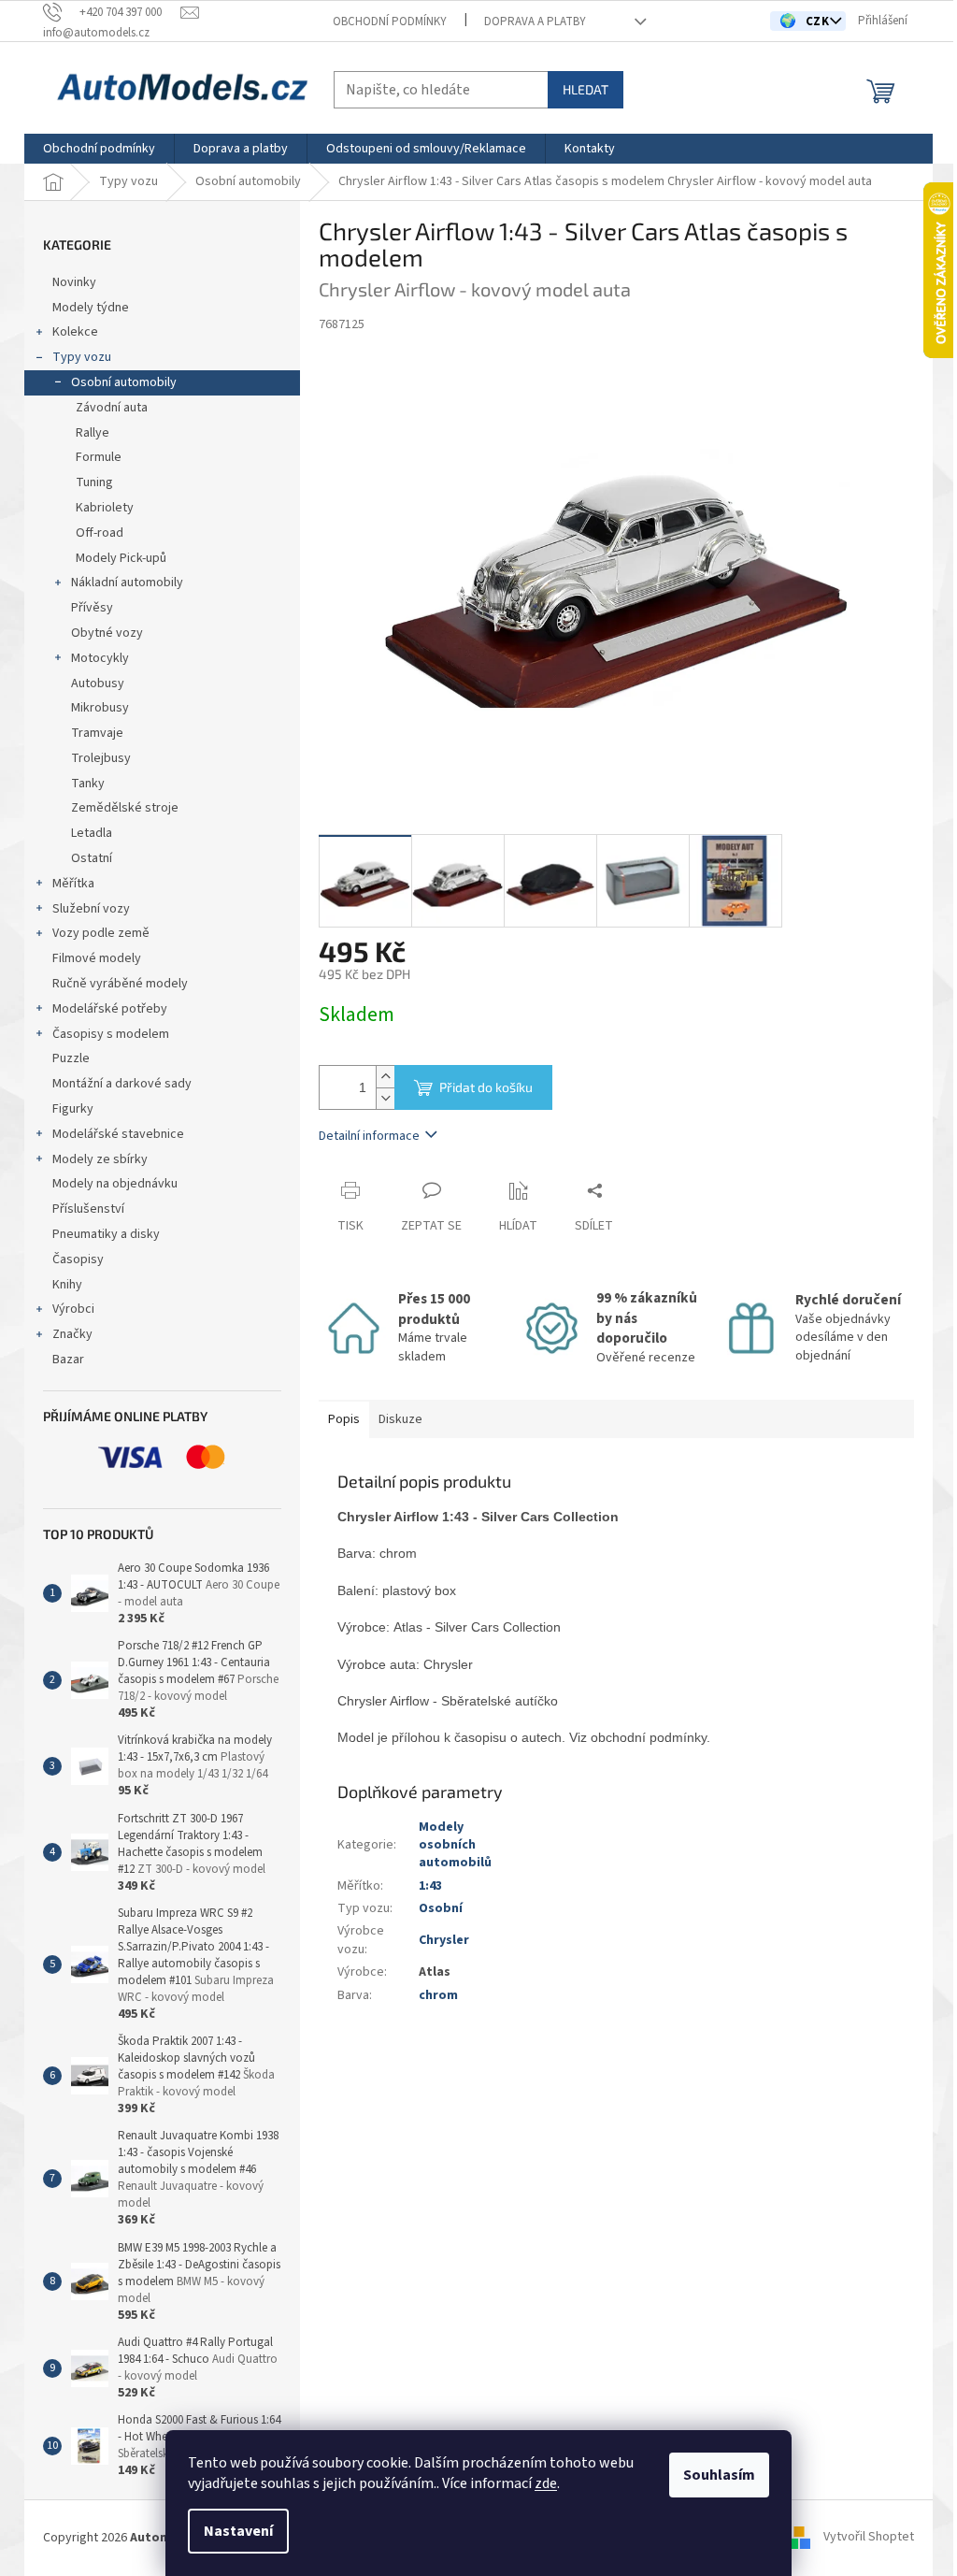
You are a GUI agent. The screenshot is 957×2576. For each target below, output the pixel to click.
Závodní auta (112, 408)
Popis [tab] (344, 1419)
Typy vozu (82, 357)
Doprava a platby (535, 22)
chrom (438, 1995)
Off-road (100, 533)
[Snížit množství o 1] (385, 1098)
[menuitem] (99, 149)
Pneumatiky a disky (106, 1234)
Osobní (441, 1908)
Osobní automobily (124, 382)
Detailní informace (369, 1136)
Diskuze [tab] (400, 1419)
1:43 (430, 1886)
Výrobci (73, 1309)
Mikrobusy (100, 708)
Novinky (74, 282)
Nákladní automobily (127, 583)
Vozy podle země (101, 933)
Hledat (586, 89)
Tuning (94, 482)
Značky (72, 1334)
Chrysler (444, 1940)
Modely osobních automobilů (455, 1845)
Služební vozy (91, 909)
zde (546, 2483)
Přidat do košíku (486, 1087)
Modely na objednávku (115, 1184)
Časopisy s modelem (111, 1034)
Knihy (67, 1285)
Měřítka (73, 884)
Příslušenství (88, 1209)
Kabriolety (105, 508)
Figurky (73, 1109)
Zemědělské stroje (125, 808)
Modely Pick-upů (121, 558)
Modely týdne (91, 308)
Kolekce (75, 332)
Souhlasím (719, 2475)
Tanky (88, 784)
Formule (99, 457)
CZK (819, 22)
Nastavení (238, 2531)
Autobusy (98, 684)
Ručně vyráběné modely (120, 984)
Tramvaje (97, 733)
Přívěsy (92, 608)
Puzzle (71, 1058)
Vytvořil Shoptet (869, 2538)
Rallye (93, 433)
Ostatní (92, 858)
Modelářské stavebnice (118, 1134)
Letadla (92, 833)
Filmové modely (97, 958)
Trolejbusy (101, 758)
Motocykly (100, 658)
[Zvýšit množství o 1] (385, 1077)
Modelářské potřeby (110, 1009)
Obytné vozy (107, 633)
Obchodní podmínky (390, 22)
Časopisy (78, 1259)
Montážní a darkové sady (122, 1084)
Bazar (68, 1360)
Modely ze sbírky (100, 1159)
